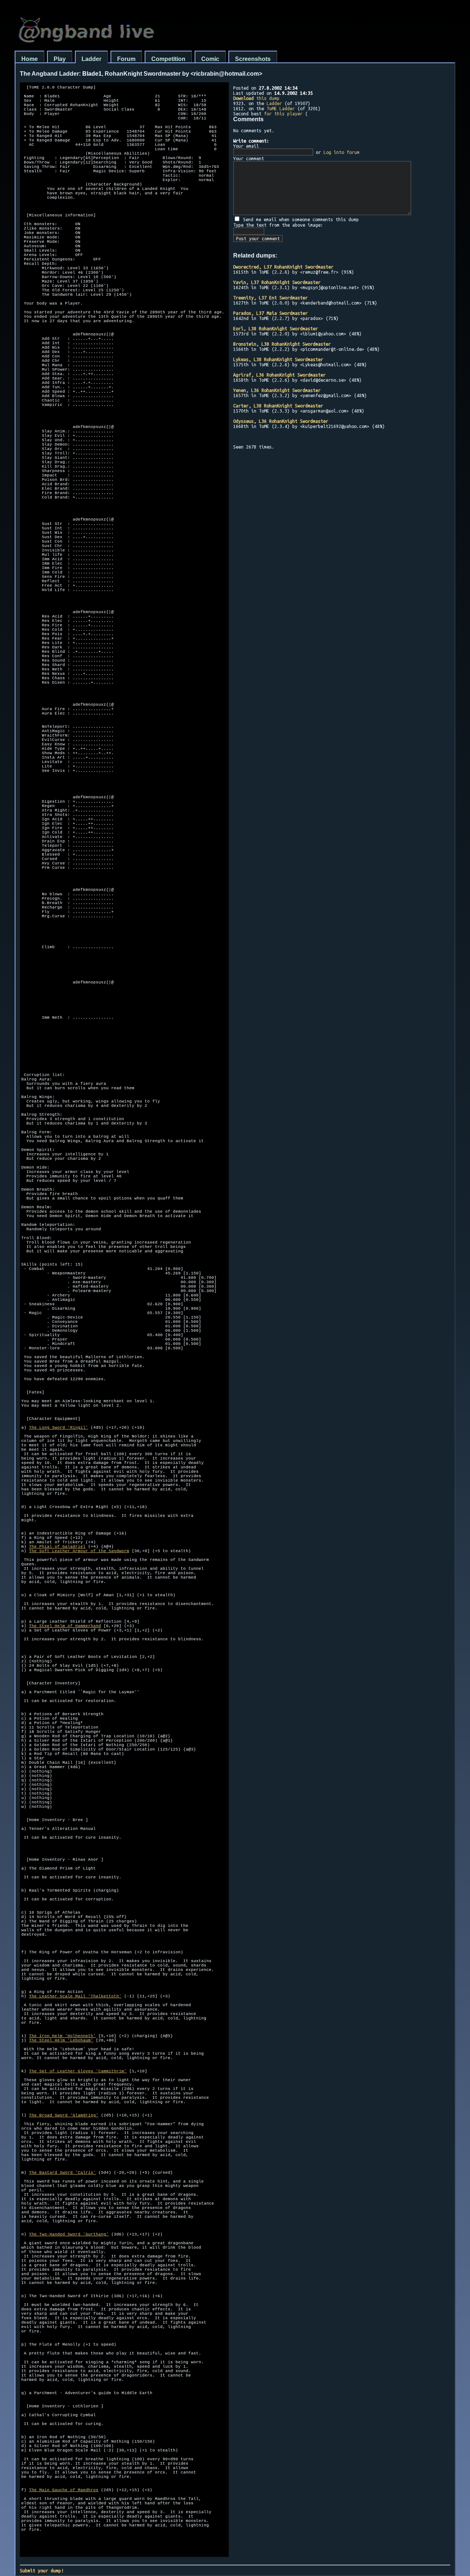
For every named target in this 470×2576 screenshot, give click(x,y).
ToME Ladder (281, 108)
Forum (126, 59)
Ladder (91, 59)
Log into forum (341, 152)
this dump (256, 98)
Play (60, 59)
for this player (283, 114)
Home (30, 59)
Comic (210, 59)
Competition (168, 59)
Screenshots (253, 59)
